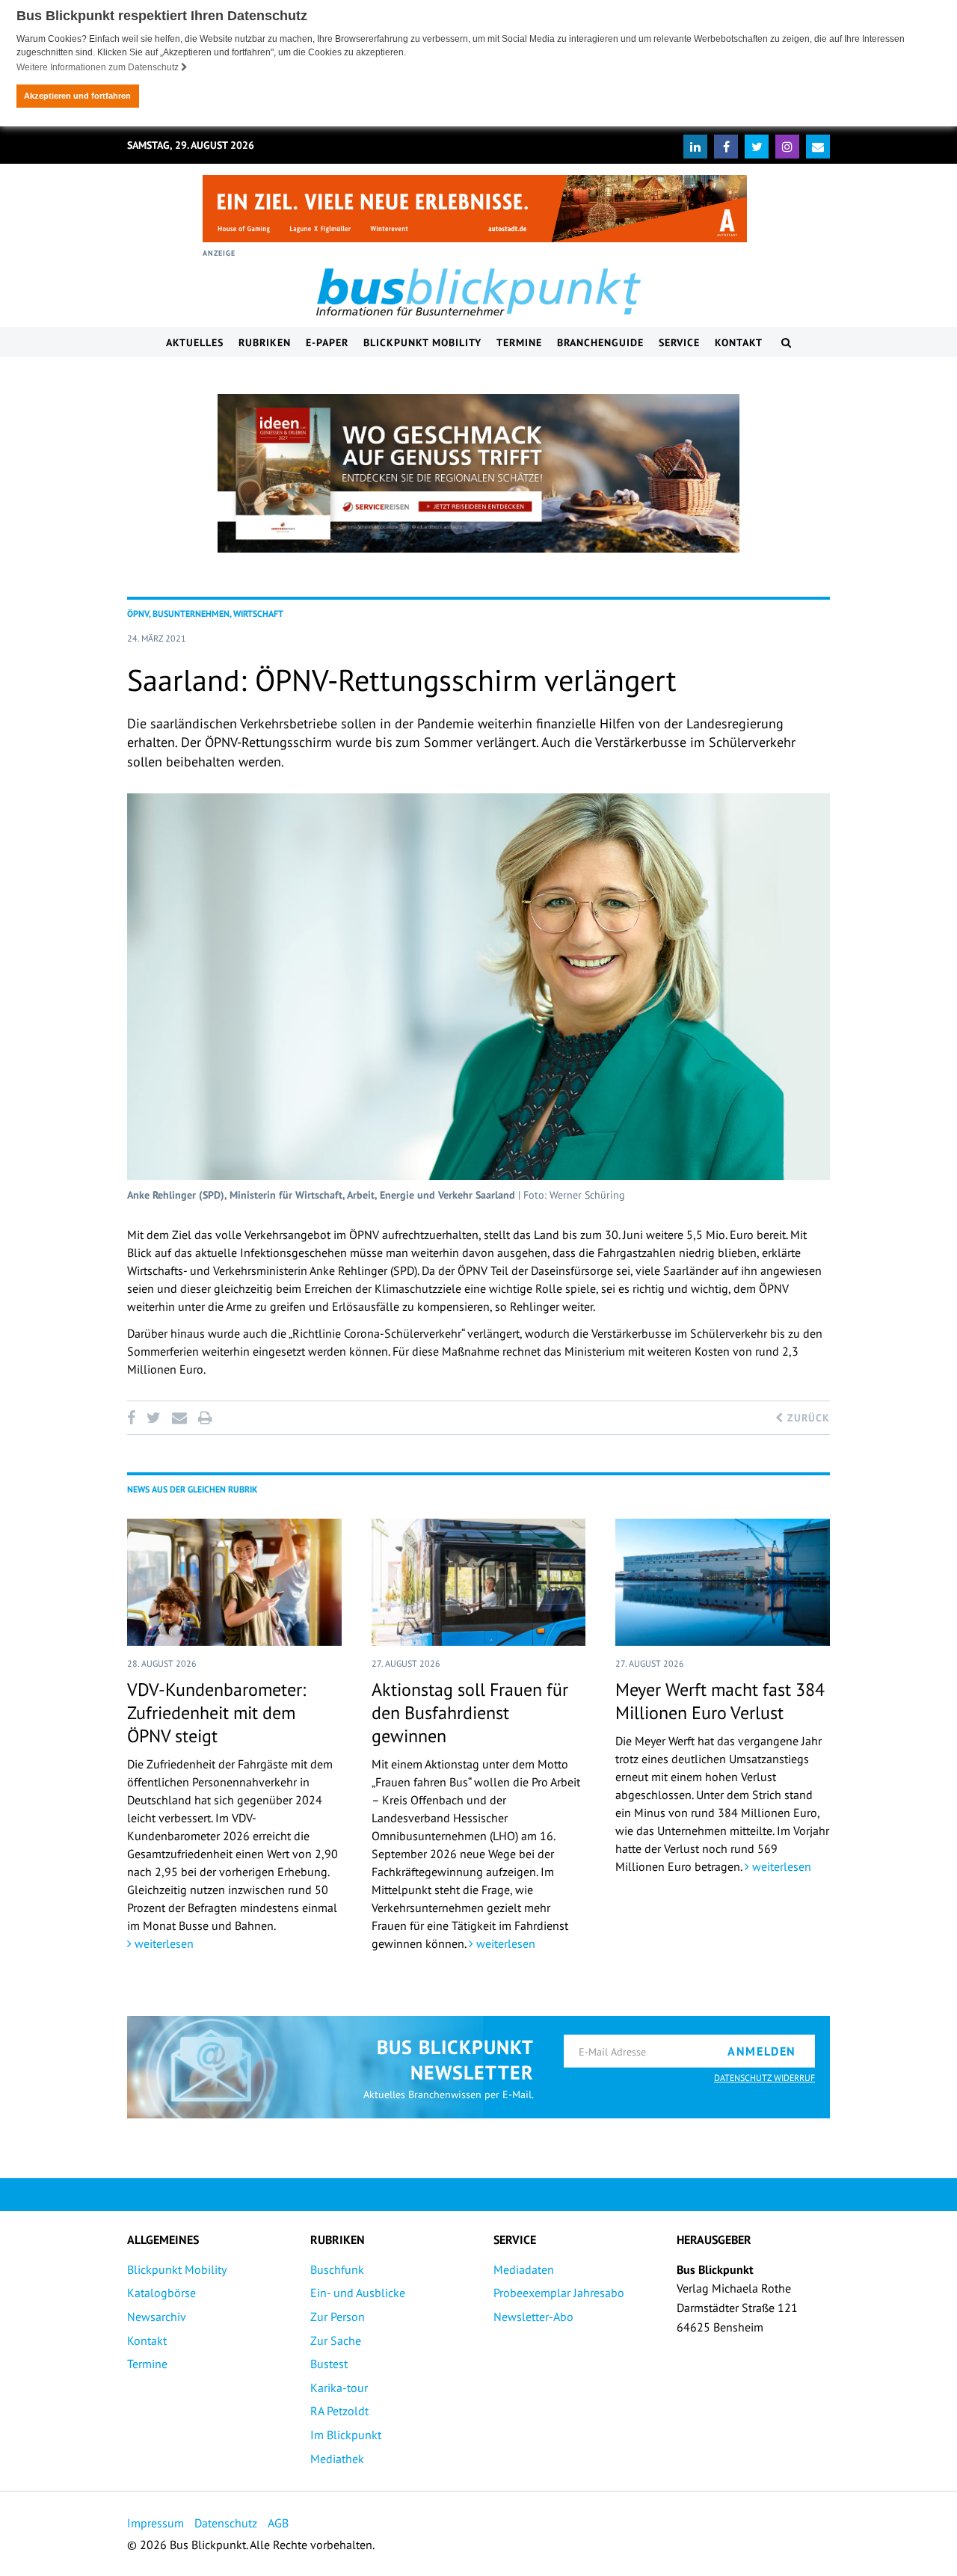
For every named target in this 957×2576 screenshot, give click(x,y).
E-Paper (327, 342)
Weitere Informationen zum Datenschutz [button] (99, 67)
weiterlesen (163, 1943)
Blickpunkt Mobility (422, 342)
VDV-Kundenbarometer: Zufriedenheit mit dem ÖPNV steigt (216, 1713)
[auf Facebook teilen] (134, 1418)
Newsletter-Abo (533, 2317)
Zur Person (338, 2317)
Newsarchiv (157, 2317)
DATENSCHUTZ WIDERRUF (764, 2078)
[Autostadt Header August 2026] (475, 209)
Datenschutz (226, 2523)
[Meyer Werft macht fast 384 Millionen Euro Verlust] (723, 1582)
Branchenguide (600, 342)
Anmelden (762, 2051)
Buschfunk (337, 2269)
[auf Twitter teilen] (153, 1418)
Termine (519, 342)
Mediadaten (524, 2269)
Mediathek (337, 2459)
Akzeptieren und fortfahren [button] (77, 96)
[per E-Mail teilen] (179, 1418)
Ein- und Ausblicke (358, 2293)
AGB (278, 2523)
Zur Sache (336, 2340)
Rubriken (265, 342)
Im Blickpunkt (346, 2435)
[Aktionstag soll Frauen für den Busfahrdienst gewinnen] (479, 1582)
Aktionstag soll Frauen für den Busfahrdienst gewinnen (470, 1713)
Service (679, 342)
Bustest (329, 2364)
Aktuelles (195, 342)
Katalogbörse (161, 2293)
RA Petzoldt (339, 2411)
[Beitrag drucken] (205, 1418)
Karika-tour (339, 2388)
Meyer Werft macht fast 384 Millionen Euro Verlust (720, 1701)
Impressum (156, 2523)
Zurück (807, 1418)
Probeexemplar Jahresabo (559, 2293)
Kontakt (739, 342)
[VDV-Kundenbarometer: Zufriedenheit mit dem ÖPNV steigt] (234, 1582)
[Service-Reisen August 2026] (478, 473)
